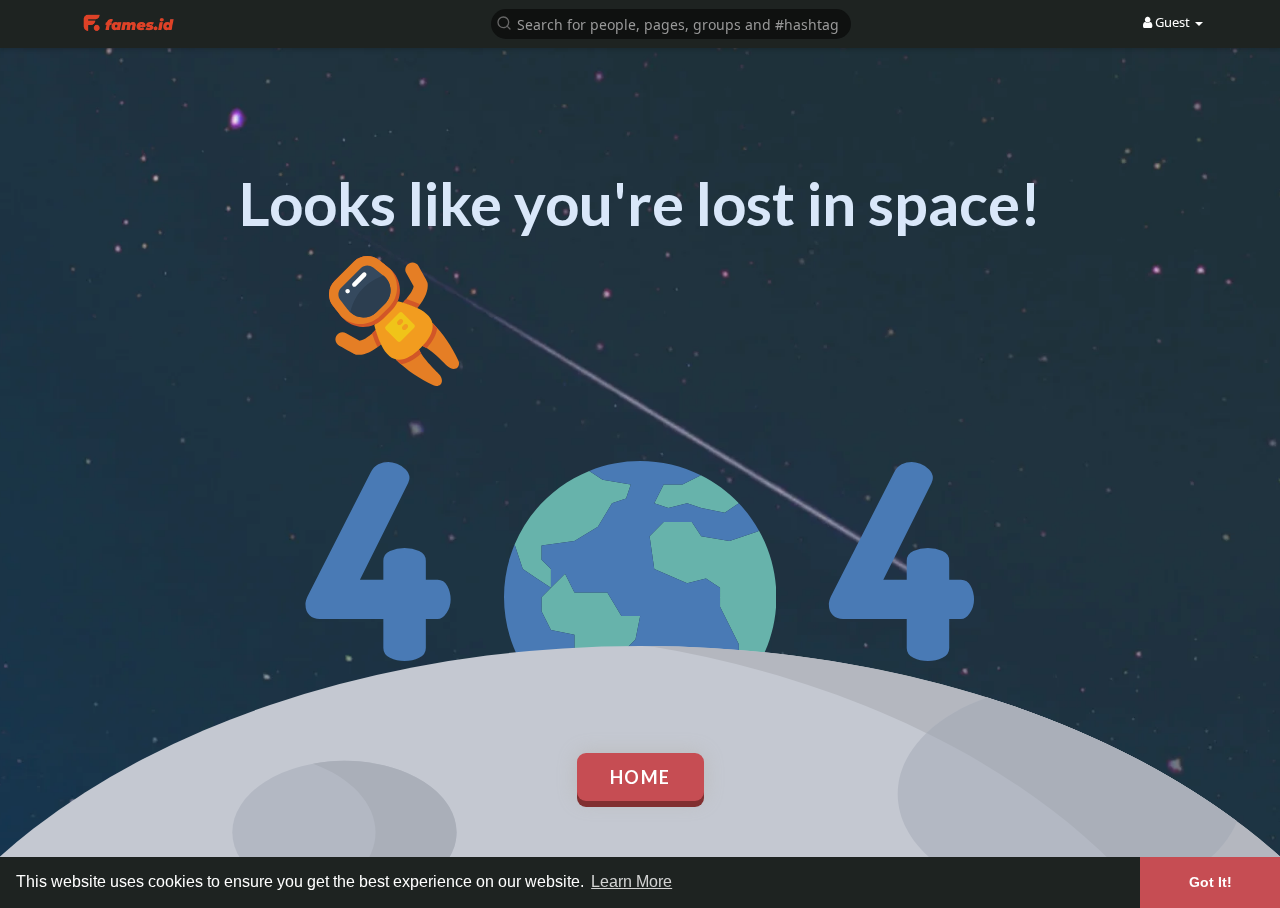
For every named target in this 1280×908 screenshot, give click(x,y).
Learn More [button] (631, 881)
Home (640, 777)
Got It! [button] (1210, 882)
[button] (671, 22)
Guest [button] (1172, 22)
